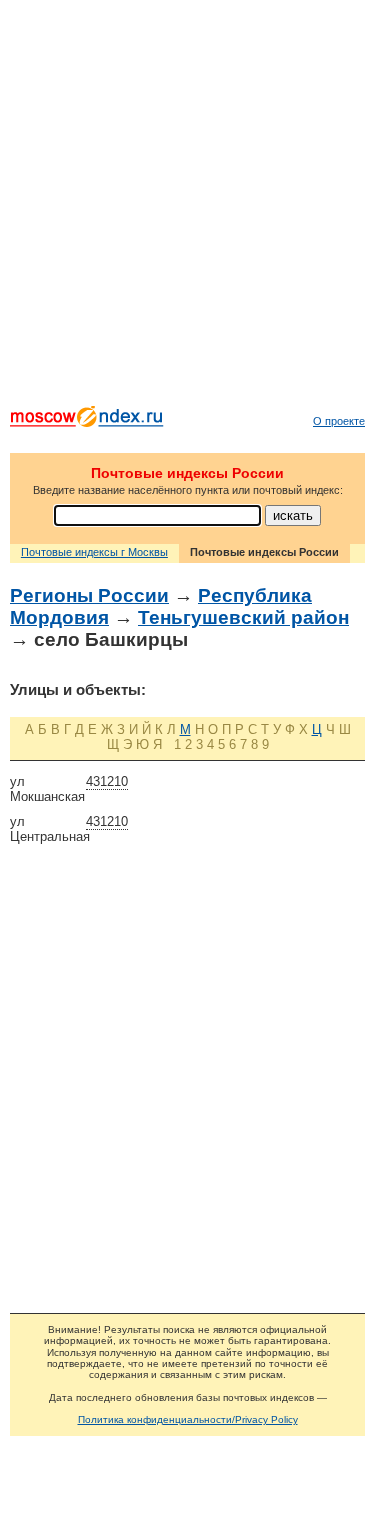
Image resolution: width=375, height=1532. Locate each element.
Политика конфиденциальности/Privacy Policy (188, 1419)
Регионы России (89, 595)
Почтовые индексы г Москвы (94, 552)
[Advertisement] (187, 207)
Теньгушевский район (243, 617)
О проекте (339, 421)
